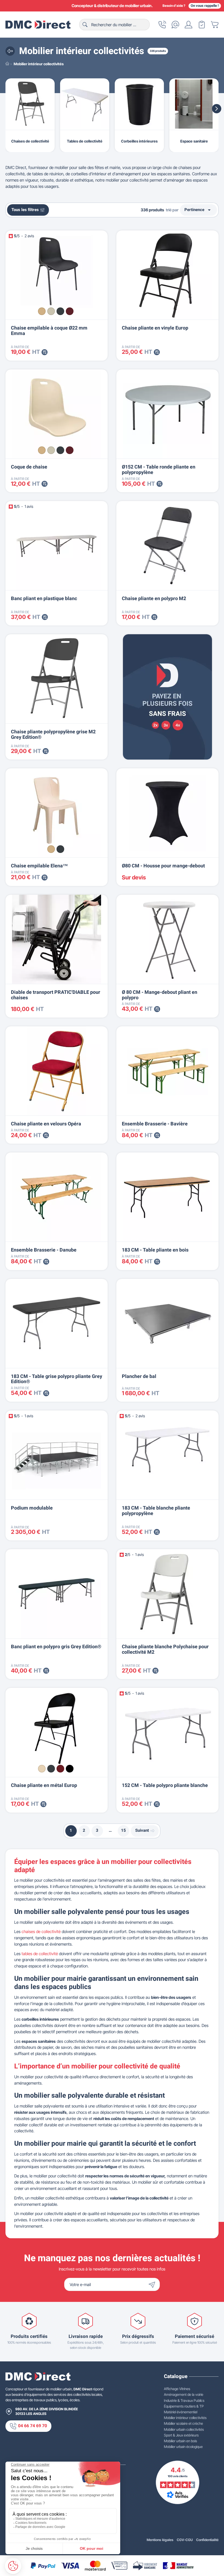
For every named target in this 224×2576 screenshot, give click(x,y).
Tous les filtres (25, 210)
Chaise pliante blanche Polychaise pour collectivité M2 (165, 1649)
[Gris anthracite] (60, 311)
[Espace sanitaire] (194, 104)
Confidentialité (207, 2540)
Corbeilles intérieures (139, 141)
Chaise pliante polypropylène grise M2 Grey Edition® (53, 735)
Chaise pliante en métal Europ (44, 1785)
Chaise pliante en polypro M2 (154, 599)
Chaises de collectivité (30, 141)
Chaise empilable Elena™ (39, 866)
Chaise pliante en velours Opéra (46, 1124)
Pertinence (198, 210)
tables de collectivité (40, 1954)
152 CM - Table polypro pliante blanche (165, 1785)
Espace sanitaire (194, 141)
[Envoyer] (153, 2284)
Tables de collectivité (85, 141)
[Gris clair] (51, 311)
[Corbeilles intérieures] (139, 104)
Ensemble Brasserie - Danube (44, 1250)
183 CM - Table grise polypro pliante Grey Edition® (57, 1379)
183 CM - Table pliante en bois (155, 1250)
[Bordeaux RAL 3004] (60, 1769)
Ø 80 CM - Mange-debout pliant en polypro (160, 995)
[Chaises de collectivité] (30, 104)
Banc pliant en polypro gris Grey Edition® (56, 1647)
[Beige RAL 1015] (42, 1769)
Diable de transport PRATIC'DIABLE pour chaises (56, 995)
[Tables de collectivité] (85, 104)
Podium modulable (32, 1508)
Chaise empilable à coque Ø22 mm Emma (49, 331)
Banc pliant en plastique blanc (44, 599)
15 (123, 1831)
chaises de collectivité (41, 1932)
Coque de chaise (29, 467)
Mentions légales (160, 2540)
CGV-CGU (185, 2540)
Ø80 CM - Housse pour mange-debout (163, 866)
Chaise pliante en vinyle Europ (155, 328)
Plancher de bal (139, 1376)
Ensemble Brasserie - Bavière (155, 1124)
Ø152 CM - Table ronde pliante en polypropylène (159, 470)
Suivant (142, 1831)
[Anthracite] (60, 849)
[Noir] (70, 1769)
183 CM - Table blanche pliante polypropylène (156, 1511)
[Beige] (42, 311)
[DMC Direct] (38, 25)
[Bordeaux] (70, 311)
